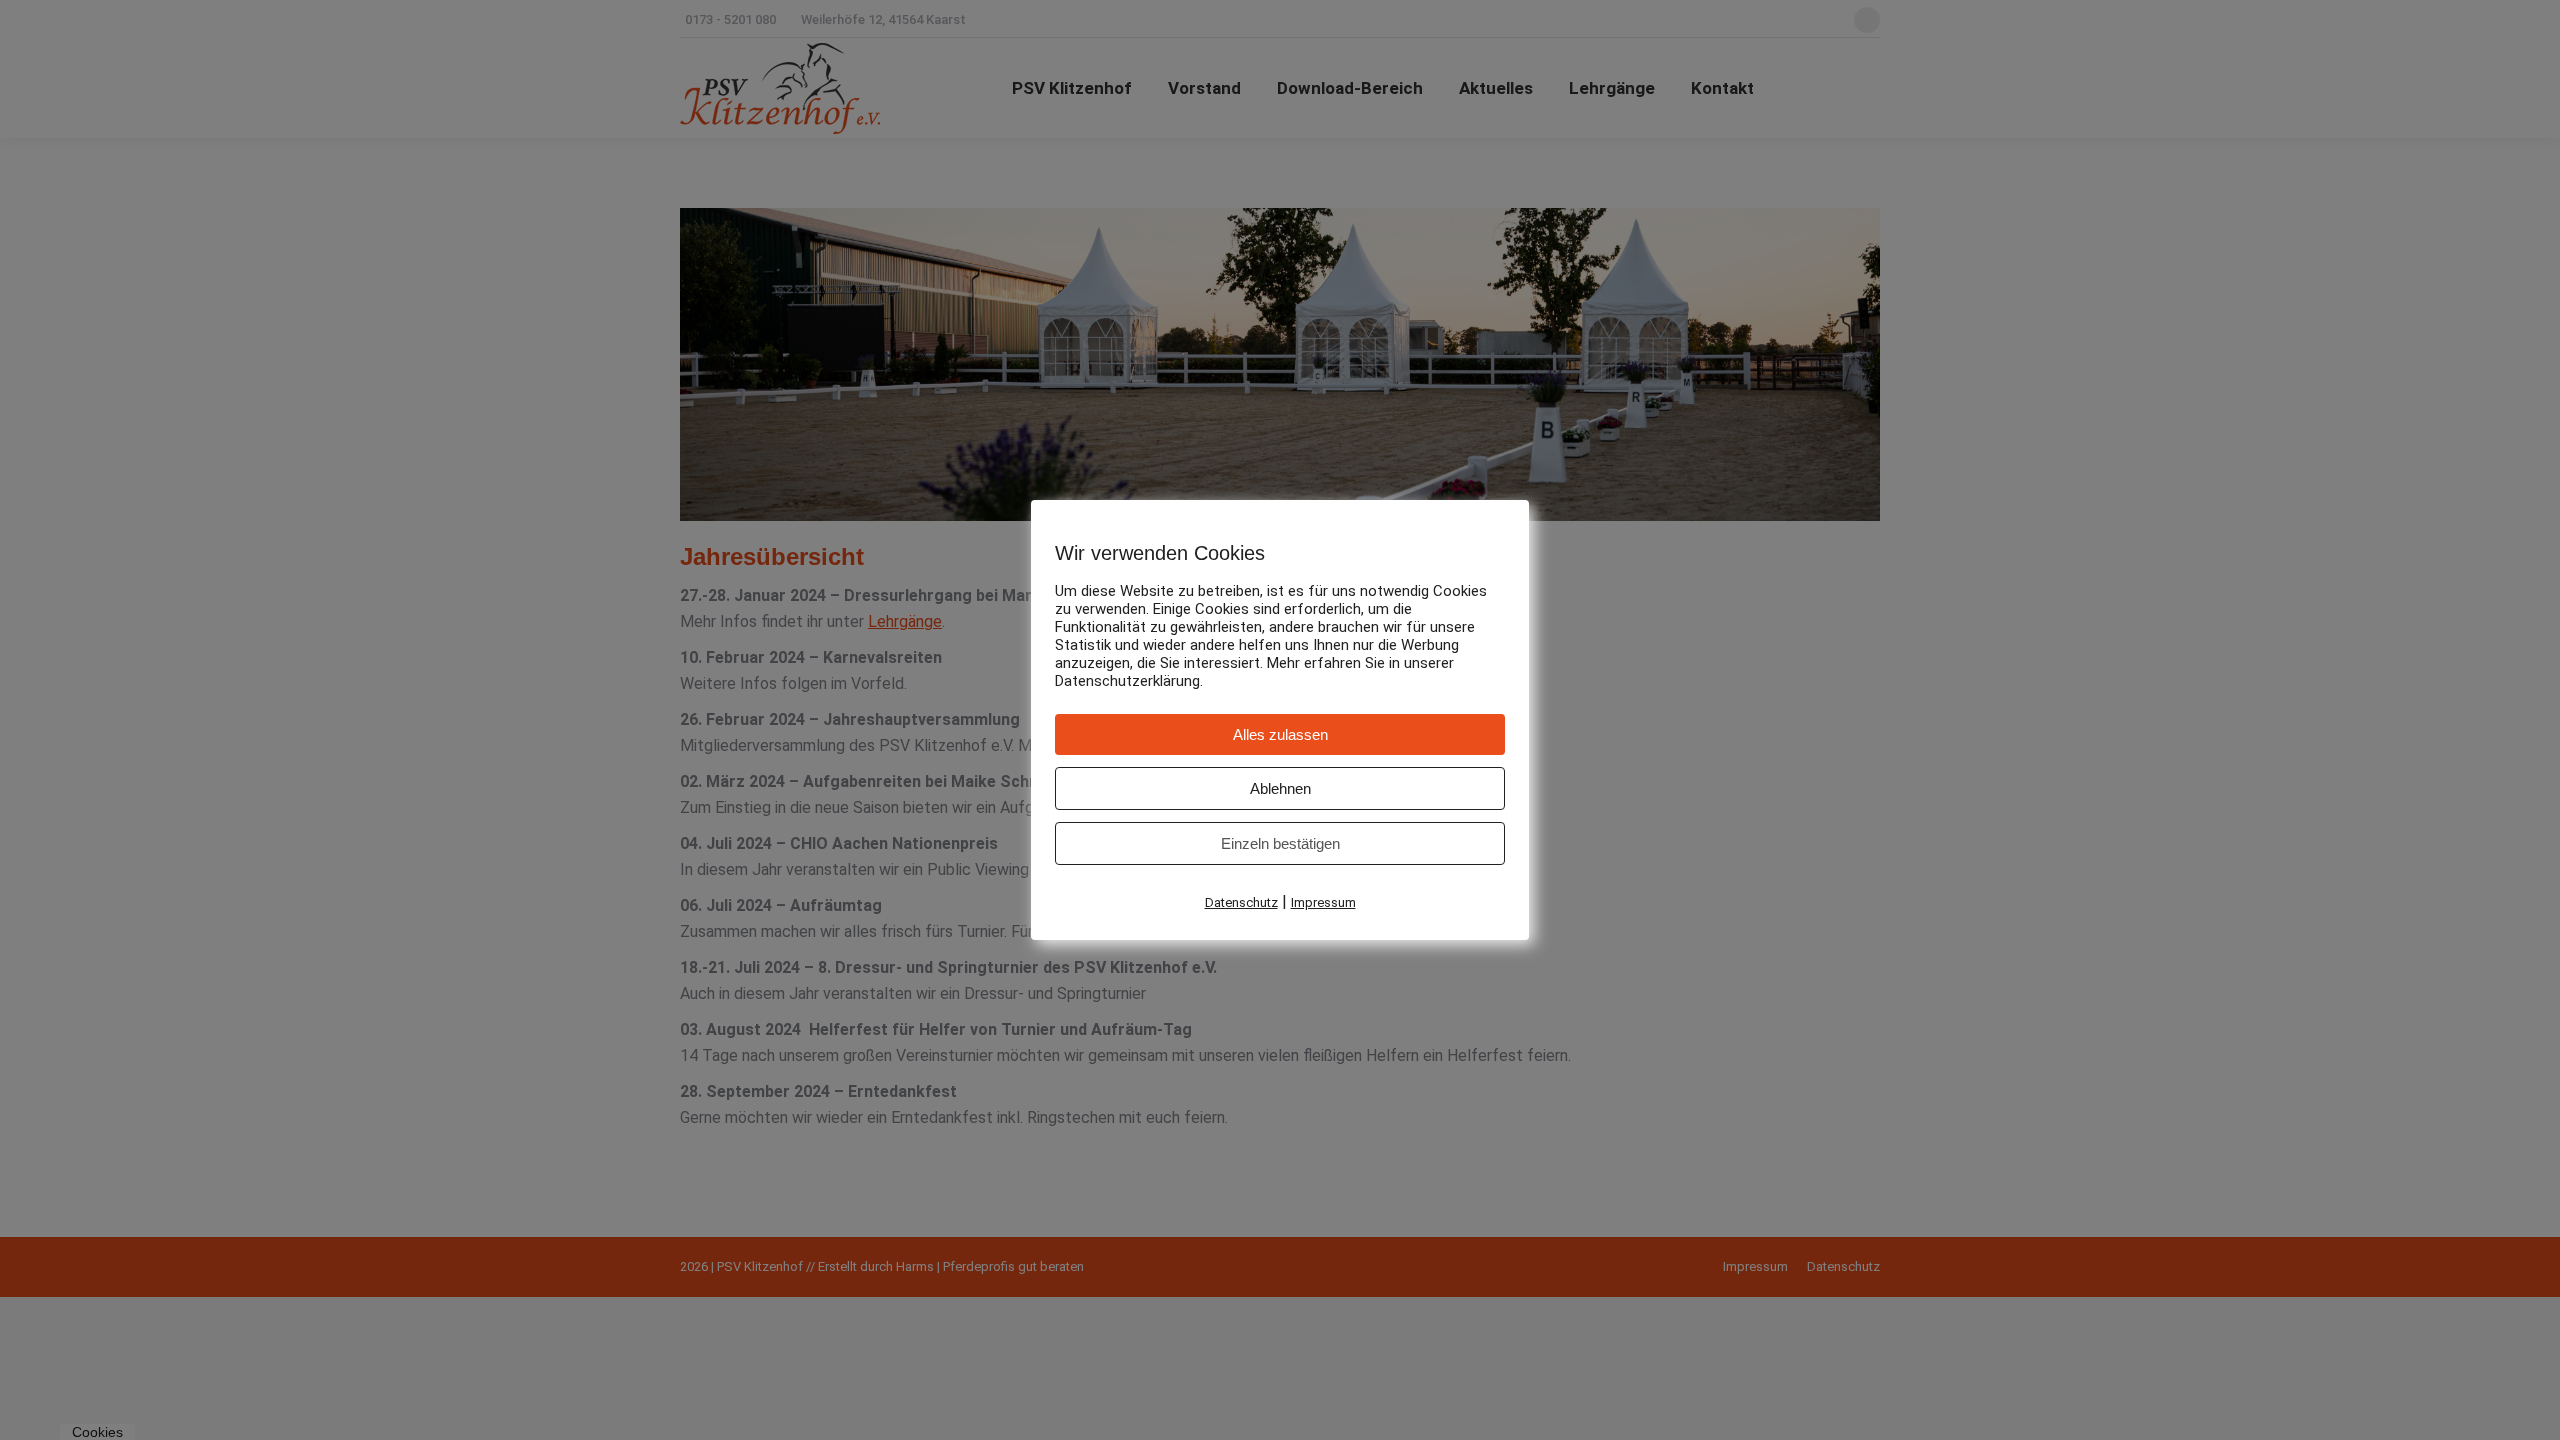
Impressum (1323, 902)
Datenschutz (1241, 902)
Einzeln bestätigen (1280, 843)
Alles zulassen (1280, 734)
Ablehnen (1280, 788)
